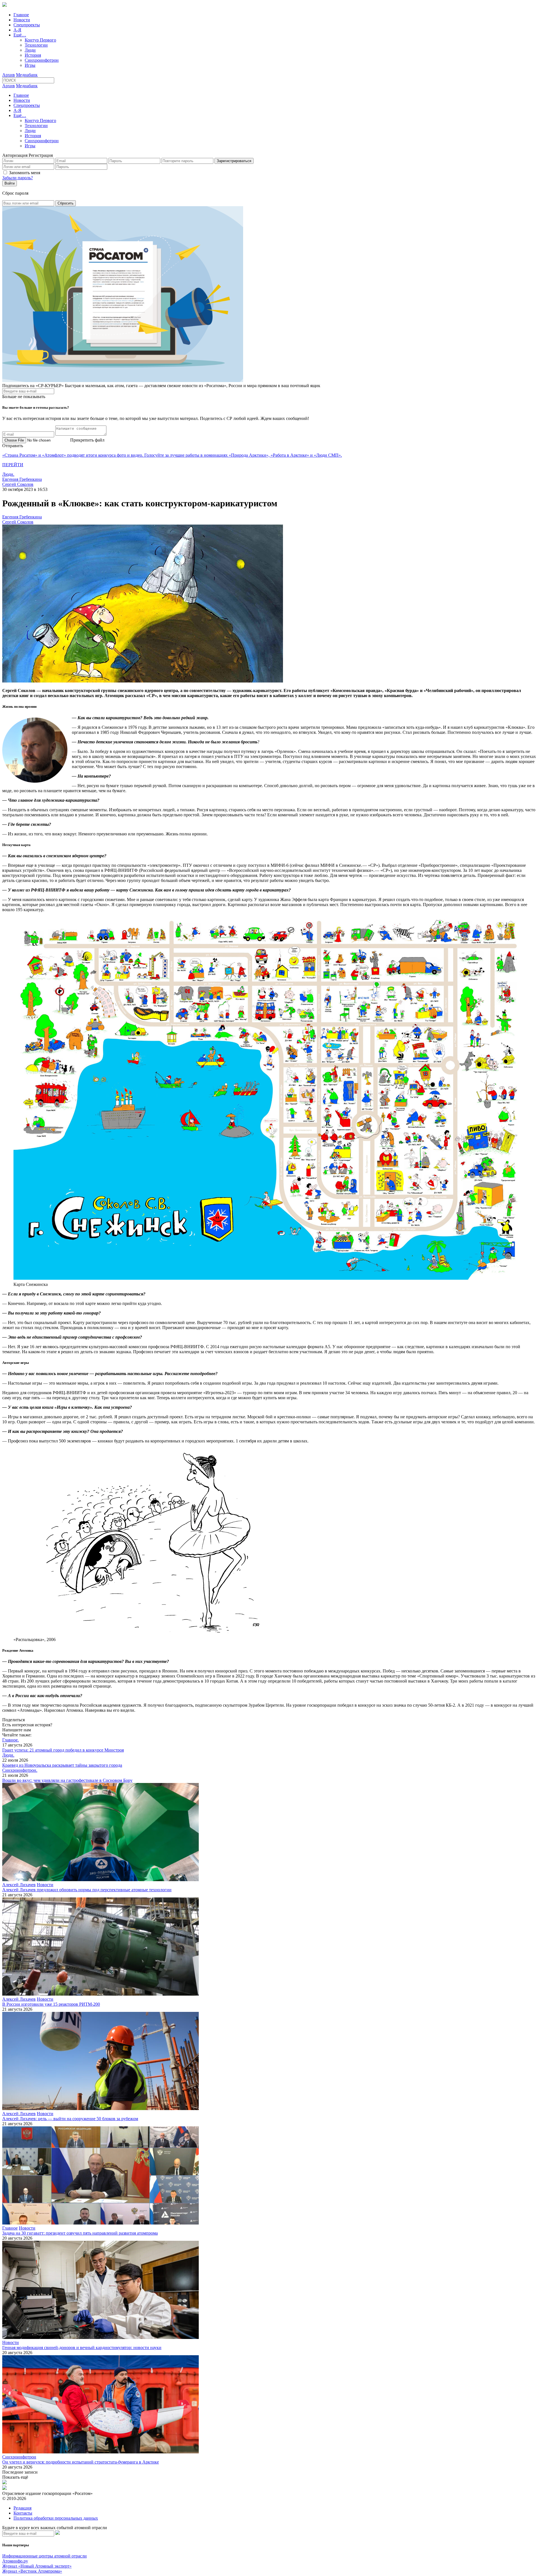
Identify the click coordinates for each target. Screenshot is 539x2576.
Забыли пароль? (18, 178)
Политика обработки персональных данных (56, 2518)
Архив (9, 75)
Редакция (22, 2508)
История (33, 55)
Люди (30, 50)
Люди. (8, 474)
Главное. (11, 1740)
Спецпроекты (27, 25)
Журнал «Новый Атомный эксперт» (37, 2566)
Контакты (23, 2513)
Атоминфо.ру (15, 2561)
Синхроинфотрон (42, 60)
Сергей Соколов (18, 484)
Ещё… (20, 35)
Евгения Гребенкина (22, 479)
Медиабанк (27, 75)
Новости (22, 20)
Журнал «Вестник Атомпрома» (32, 2571)
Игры (30, 65)
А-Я (17, 30)
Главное (21, 15)
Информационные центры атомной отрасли (44, 2556)
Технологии (36, 45)
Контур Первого (40, 40)
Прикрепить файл (87, 440)
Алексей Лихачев (19, 1885)
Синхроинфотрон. (20, 1770)
